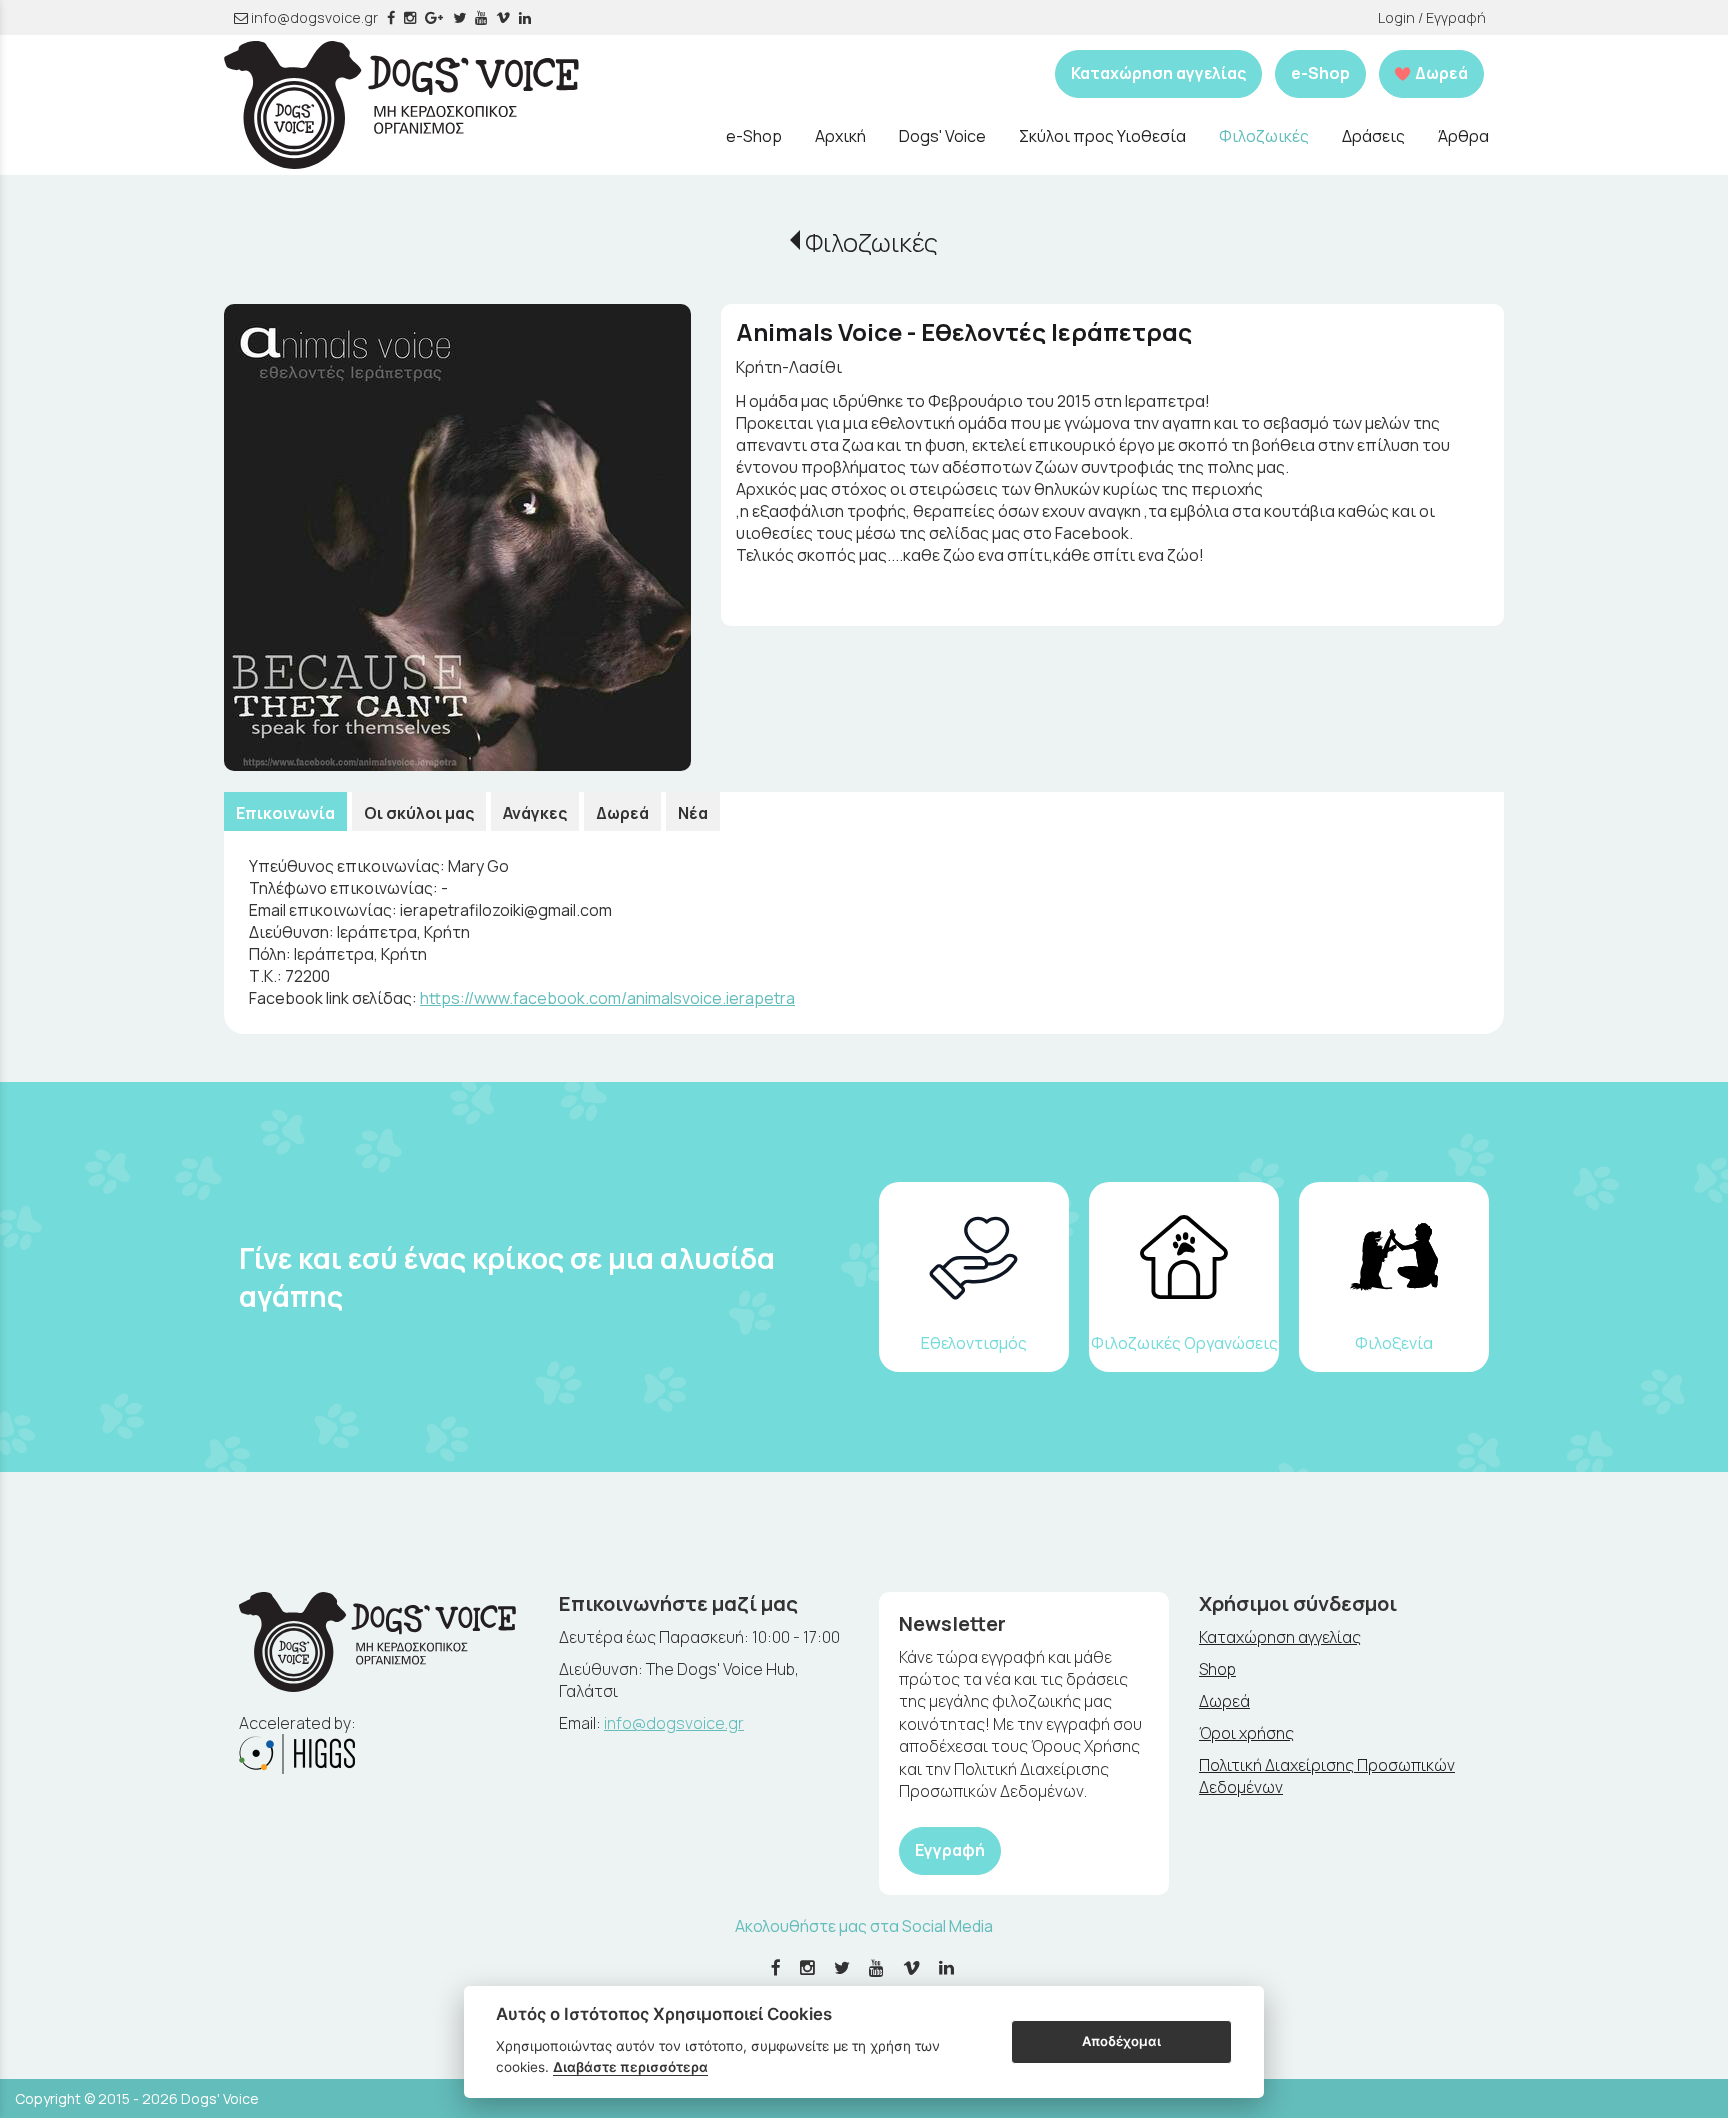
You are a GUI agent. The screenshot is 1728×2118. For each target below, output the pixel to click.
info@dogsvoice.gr (313, 17)
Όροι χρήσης (1246, 1733)
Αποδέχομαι (1121, 2041)
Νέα (693, 813)
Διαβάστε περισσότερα (630, 2067)
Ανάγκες (535, 813)
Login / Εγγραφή (1432, 17)
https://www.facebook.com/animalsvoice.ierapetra (607, 998)
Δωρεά (622, 813)
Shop (1217, 1669)
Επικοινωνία (285, 813)
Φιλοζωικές (871, 242)
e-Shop (1320, 73)
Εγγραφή (950, 1850)
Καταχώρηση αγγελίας (1158, 73)
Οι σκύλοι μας (419, 813)
